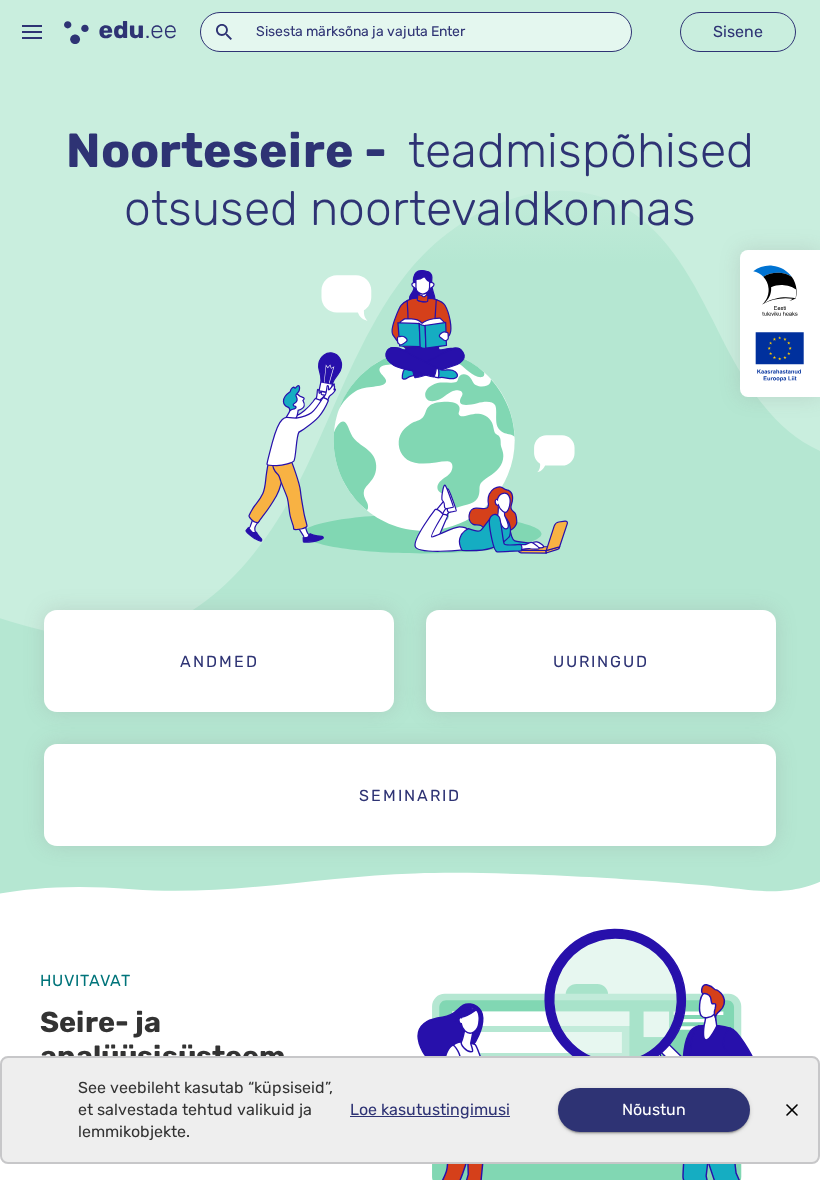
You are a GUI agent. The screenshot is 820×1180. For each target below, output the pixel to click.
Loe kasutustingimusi (430, 1109)
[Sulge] (792, 1110)
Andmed (219, 661)
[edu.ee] (120, 32)
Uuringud (601, 661)
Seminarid (410, 795)
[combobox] (416, 32)
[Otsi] (224, 32)
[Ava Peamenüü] (32, 32)
